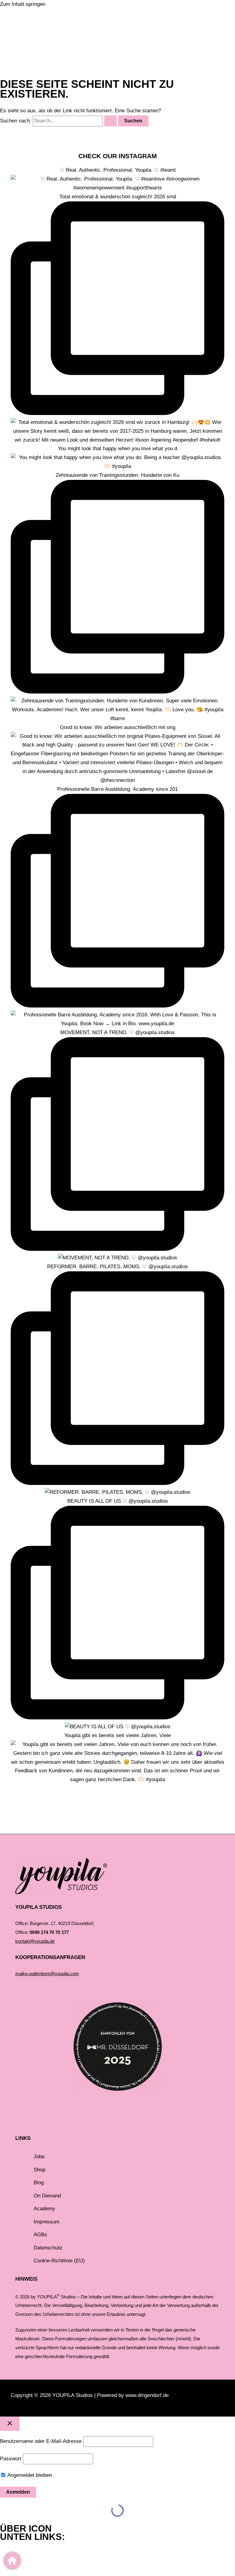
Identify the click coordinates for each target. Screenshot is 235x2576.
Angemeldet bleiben (29, 2475)
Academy (44, 2209)
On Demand (47, 2196)
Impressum (47, 2222)
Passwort (11, 2459)
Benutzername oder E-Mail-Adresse (41, 2441)
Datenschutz (48, 2248)
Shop (39, 2170)
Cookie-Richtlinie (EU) (59, 2261)
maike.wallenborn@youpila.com (47, 1974)
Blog (39, 2183)
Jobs (39, 2157)
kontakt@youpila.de (35, 1941)
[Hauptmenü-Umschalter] (31, 48)
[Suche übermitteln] (110, 121)
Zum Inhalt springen (23, 4)
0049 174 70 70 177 (49, 1932)
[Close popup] (10, 2424)
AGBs (40, 2235)
